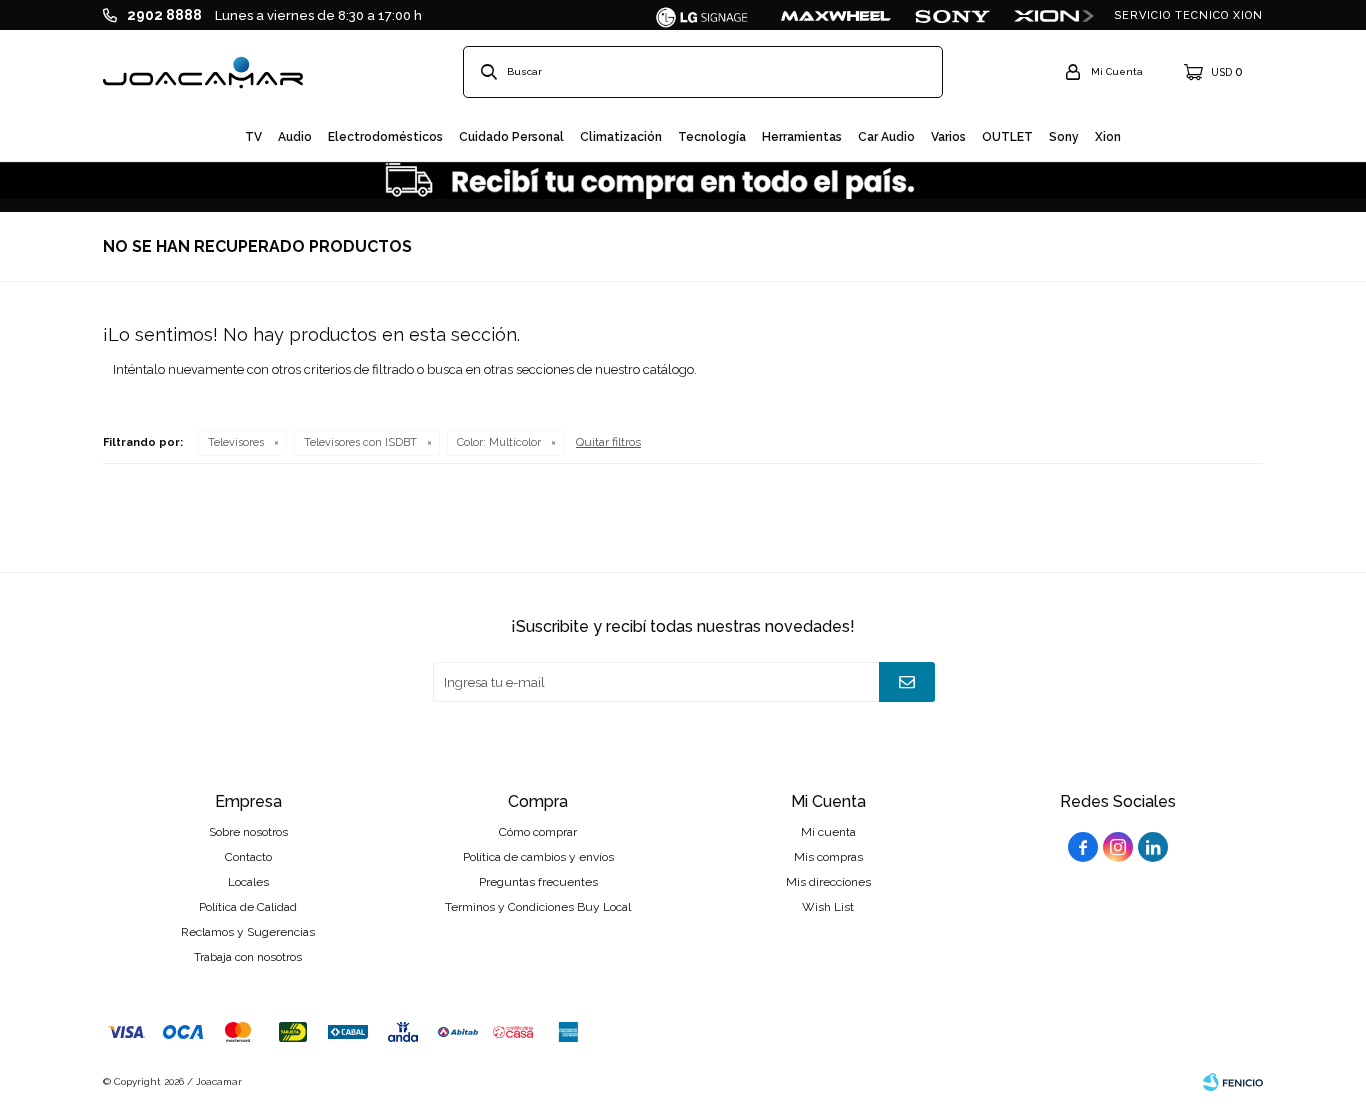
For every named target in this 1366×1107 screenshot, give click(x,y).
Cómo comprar (538, 832)
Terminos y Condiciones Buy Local (538, 907)
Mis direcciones (828, 882)
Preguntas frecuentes (538, 882)
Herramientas (802, 137)
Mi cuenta (828, 832)
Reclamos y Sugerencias (248, 932)
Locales (248, 882)
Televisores (236, 442)
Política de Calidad (248, 907)
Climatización (621, 137)
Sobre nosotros (248, 832)
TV (253, 137)
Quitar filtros (608, 442)
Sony (1064, 137)
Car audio (886, 137)
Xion (1108, 137)
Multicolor (499, 442)
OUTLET (1007, 137)
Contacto (248, 857)
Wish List (828, 907)
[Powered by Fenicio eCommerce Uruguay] (1233, 1082)
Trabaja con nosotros (248, 957)
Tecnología (712, 137)
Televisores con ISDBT (360, 442)
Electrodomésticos (385, 137)
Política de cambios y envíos (538, 857)
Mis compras (828, 857)
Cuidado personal (511, 137)
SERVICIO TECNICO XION (1188, 15)
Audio (295, 137)
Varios (948, 137)
